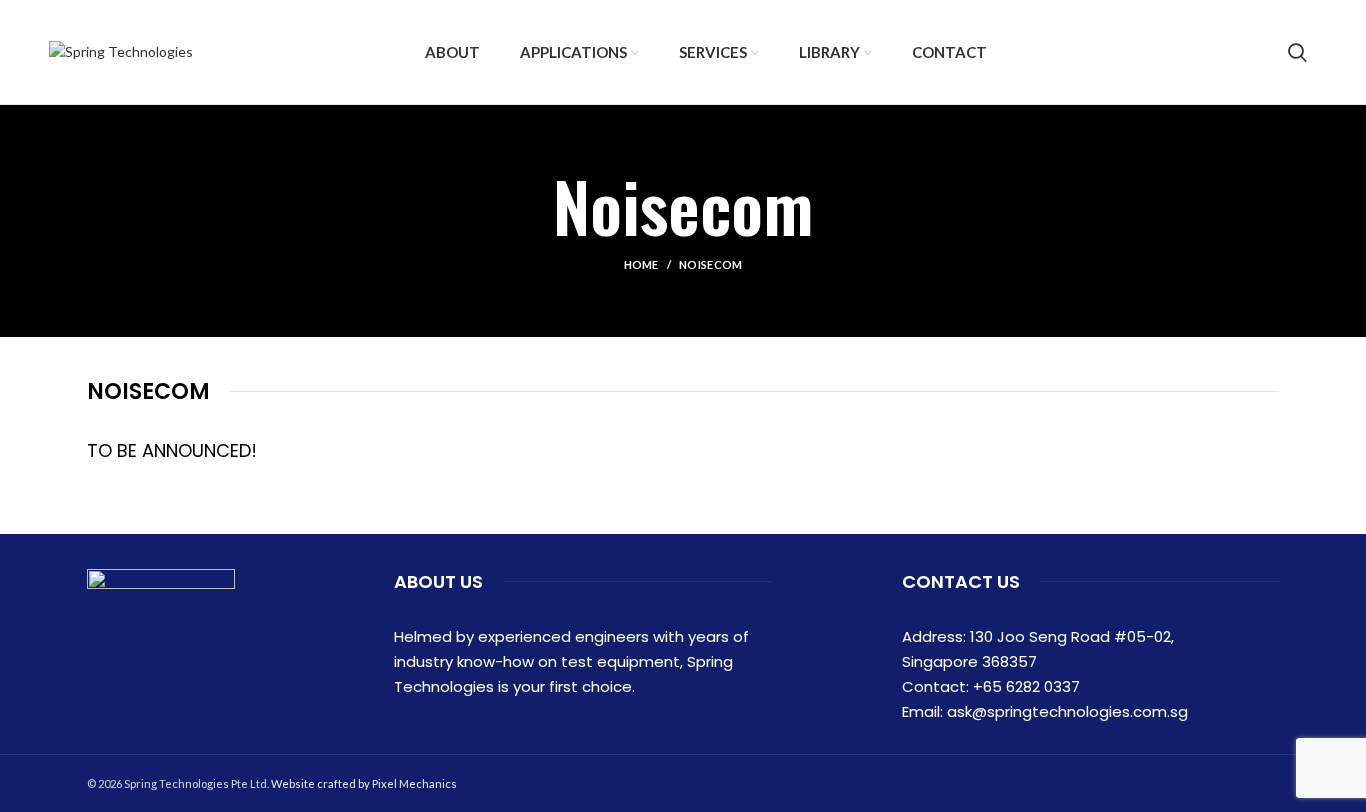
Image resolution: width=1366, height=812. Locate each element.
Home (641, 264)
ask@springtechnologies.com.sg (1067, 711)
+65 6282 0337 (1026, 686)
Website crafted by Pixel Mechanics (364, 783)
